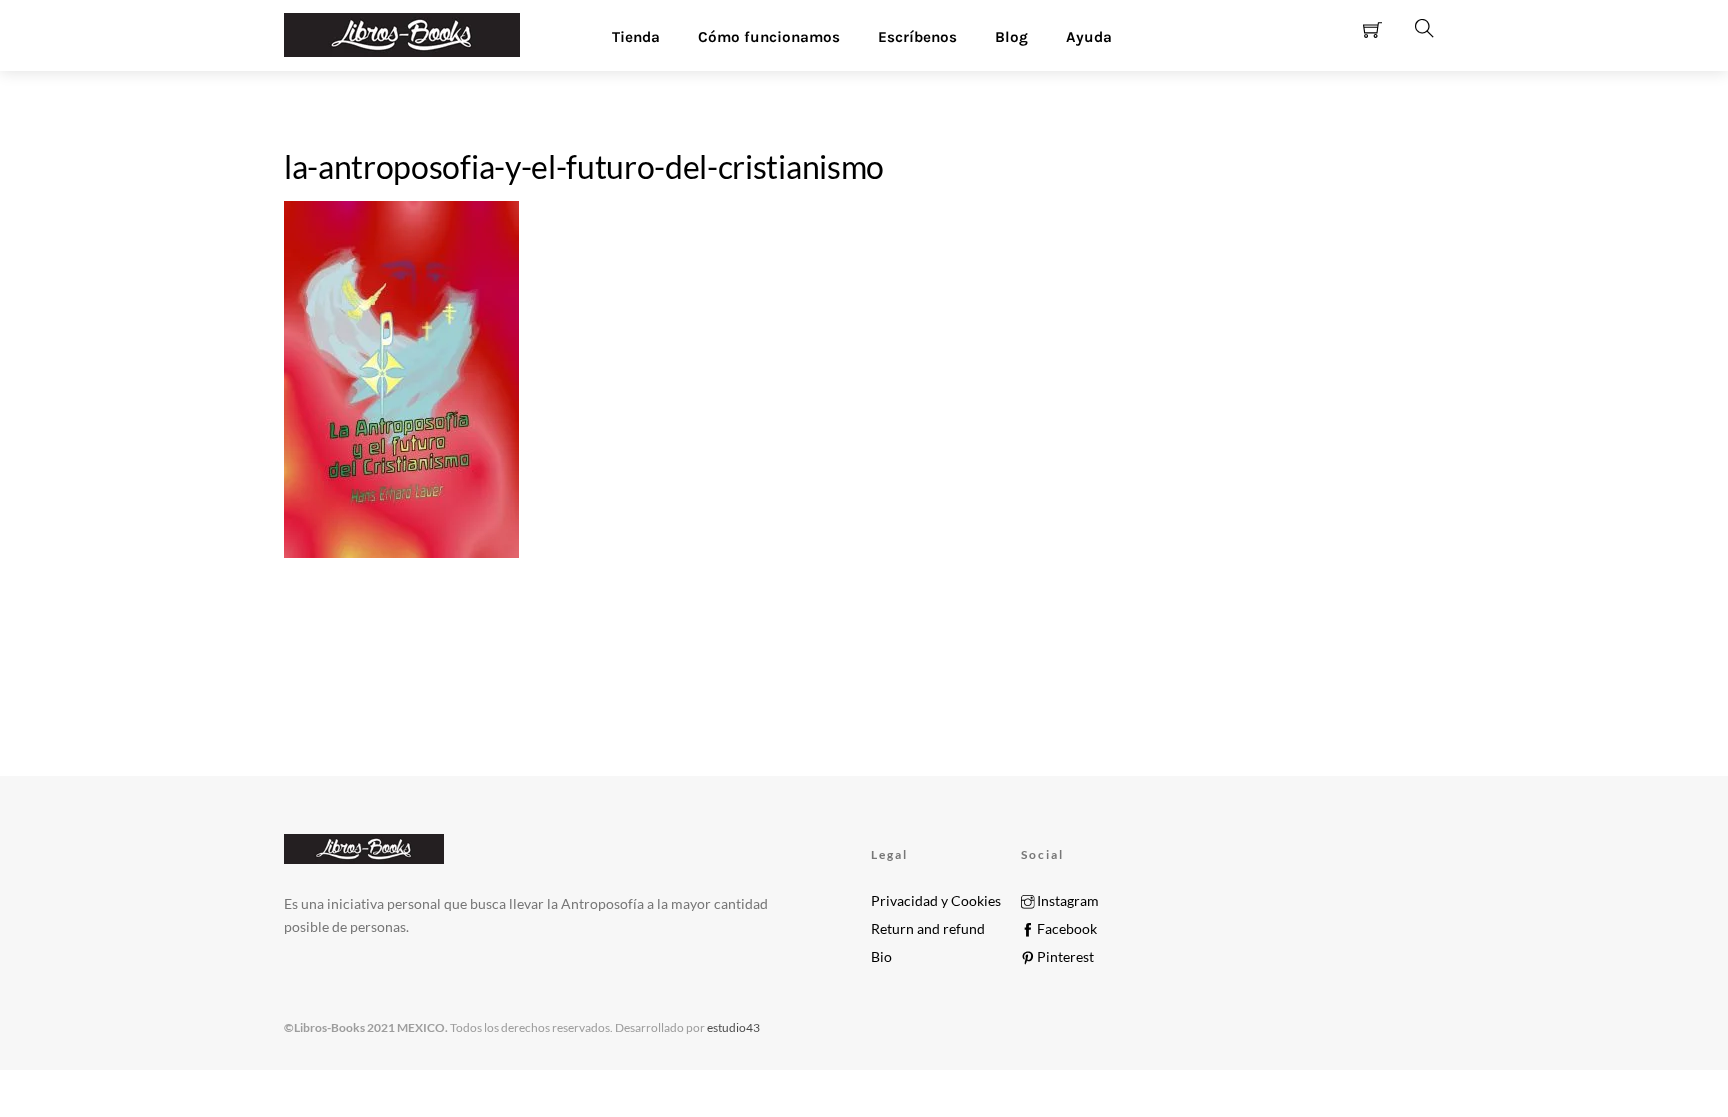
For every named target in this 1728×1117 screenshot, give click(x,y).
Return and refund (928, 929)
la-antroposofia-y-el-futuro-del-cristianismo (584, 166)
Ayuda (1089, 37)
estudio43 (732, 1027)
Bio (881, 957)
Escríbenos (917, 37)
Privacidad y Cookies (936, 901)
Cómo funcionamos (769, 37)
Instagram (1066, 901)
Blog (1011, 37)
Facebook (1065, 929)
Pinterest (1064, 957)
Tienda (636, 37)
